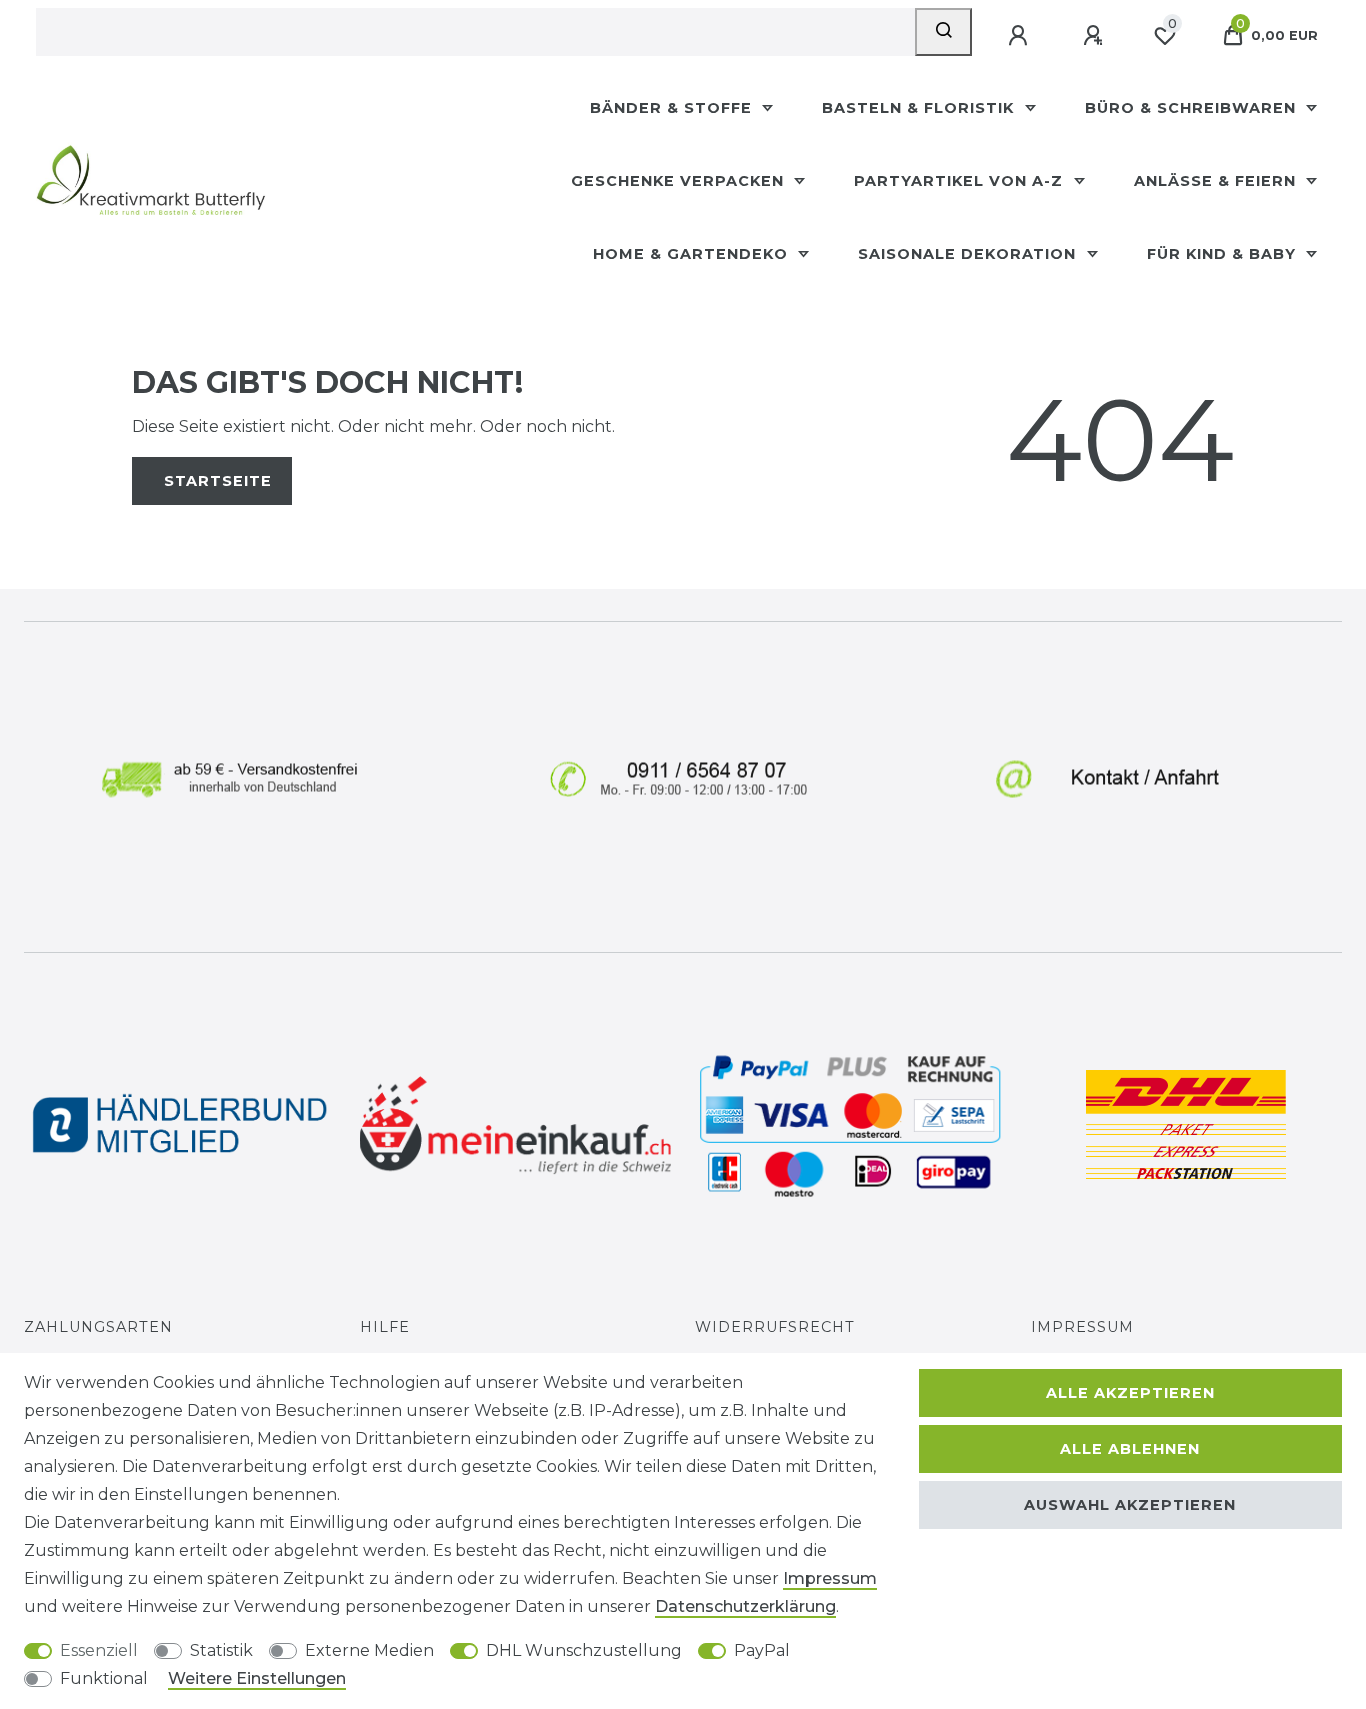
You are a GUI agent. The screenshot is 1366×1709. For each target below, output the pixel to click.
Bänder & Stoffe (673, 108)
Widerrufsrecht (775, 1327)
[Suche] (943, 32)
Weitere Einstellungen (257, 1678)
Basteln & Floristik (920, 108)
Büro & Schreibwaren (1193, 108)
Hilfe (385, 1327)
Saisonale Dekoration (969, 254)
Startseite (218, 481)
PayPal (762, 1650)
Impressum (1082, 1327)
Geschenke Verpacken (680, 181)
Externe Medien (369, 1650)
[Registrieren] (1095, 36)
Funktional (104, 1678)
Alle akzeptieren (1130, 1393)
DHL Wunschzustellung (584, 1650)
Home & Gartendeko (693, 254)
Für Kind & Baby (1224, 254)
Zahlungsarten (98, 1327)
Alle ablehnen (1130, 1449)
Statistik (221, 1650)
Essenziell (99, 1650)
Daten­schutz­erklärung (745, 1606)
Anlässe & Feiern (1217, 181)
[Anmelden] (1020, 36)
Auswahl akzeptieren (1130, 1505)
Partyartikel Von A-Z (961, 181)
